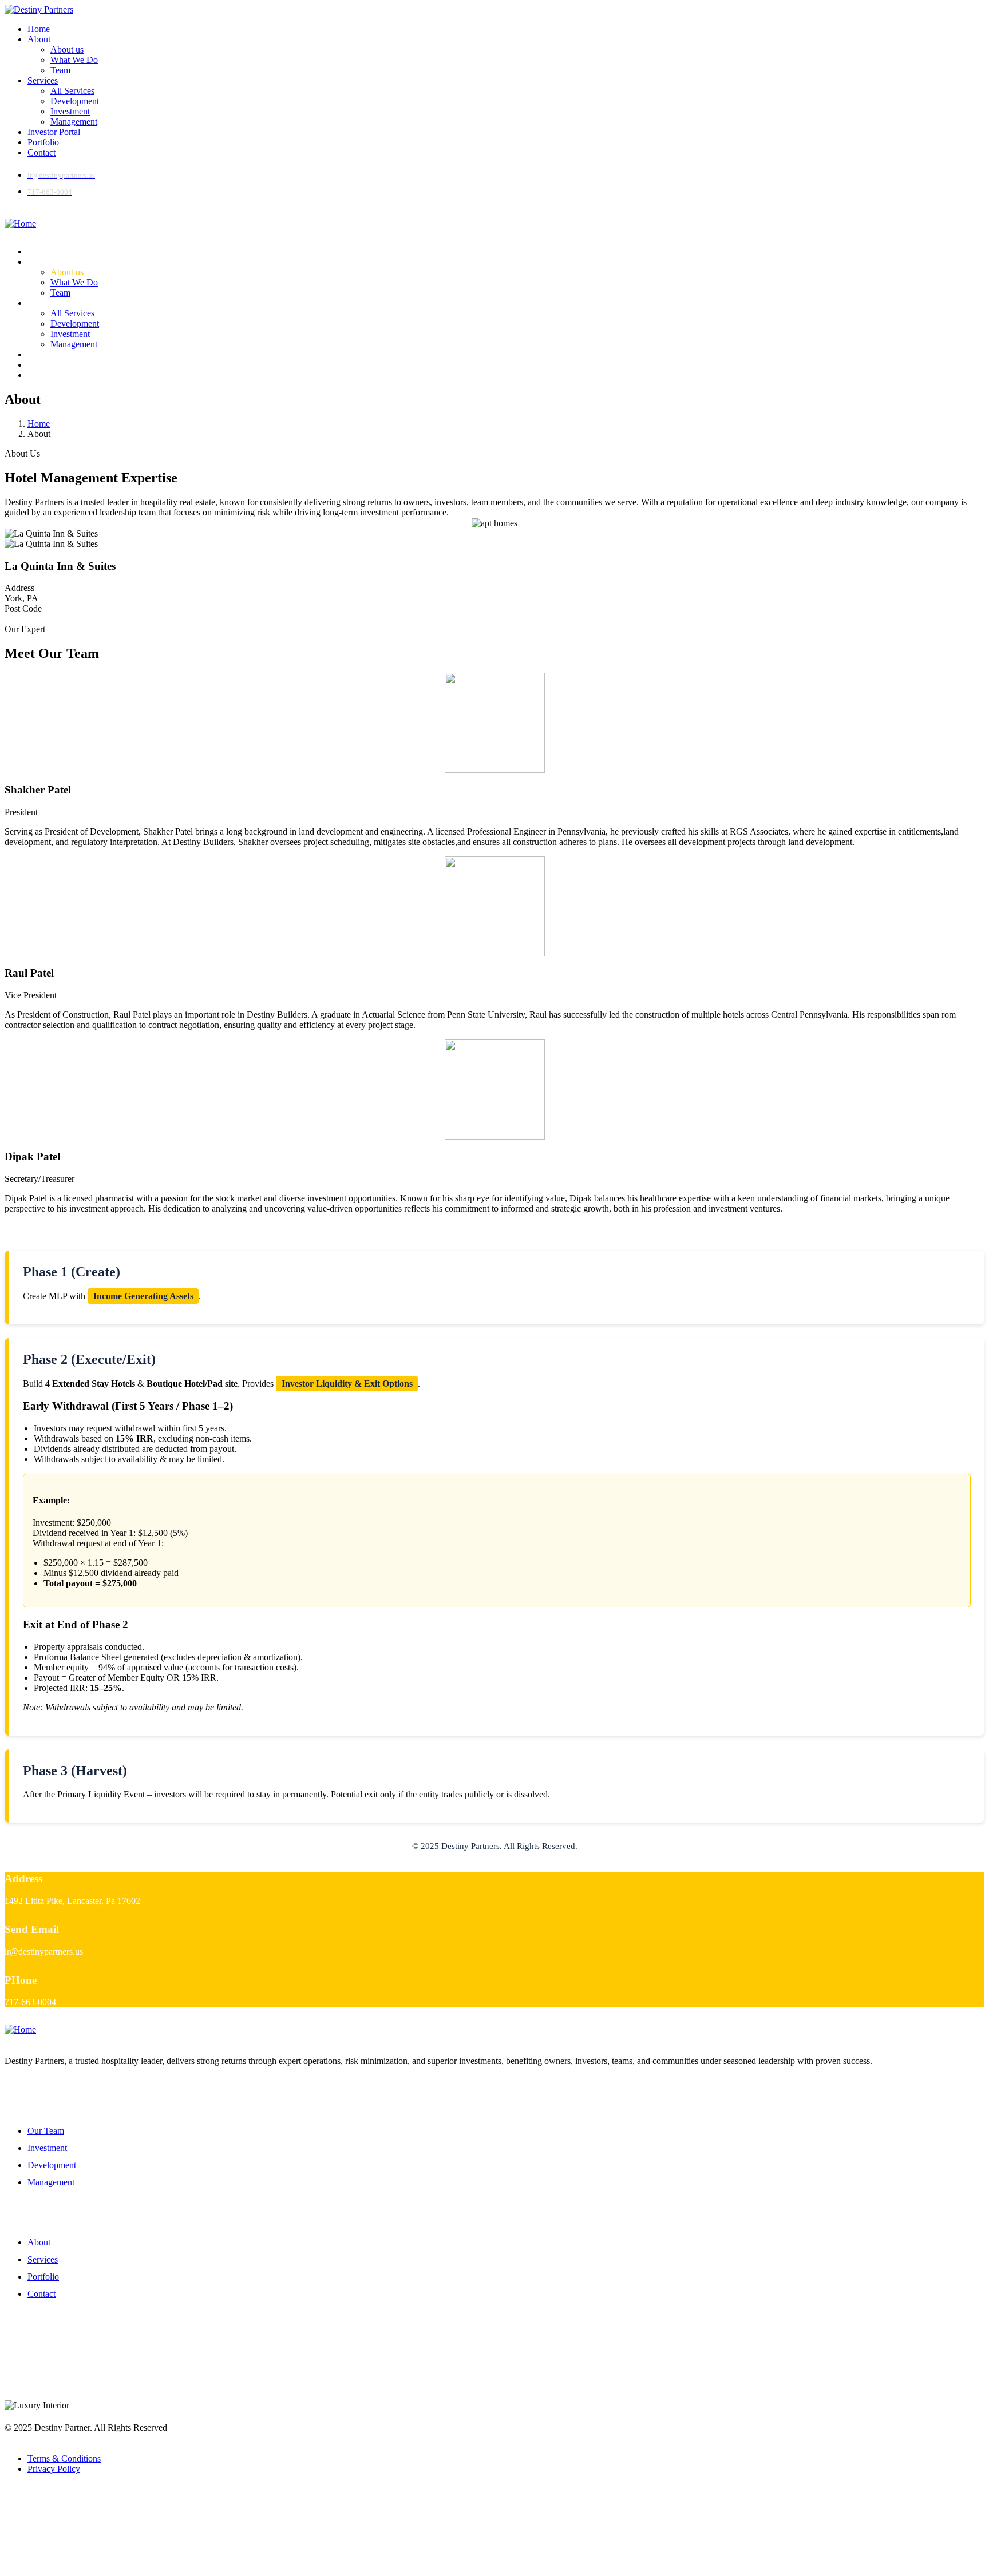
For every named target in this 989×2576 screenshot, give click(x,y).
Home (39, 424)
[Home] (20, 223)
